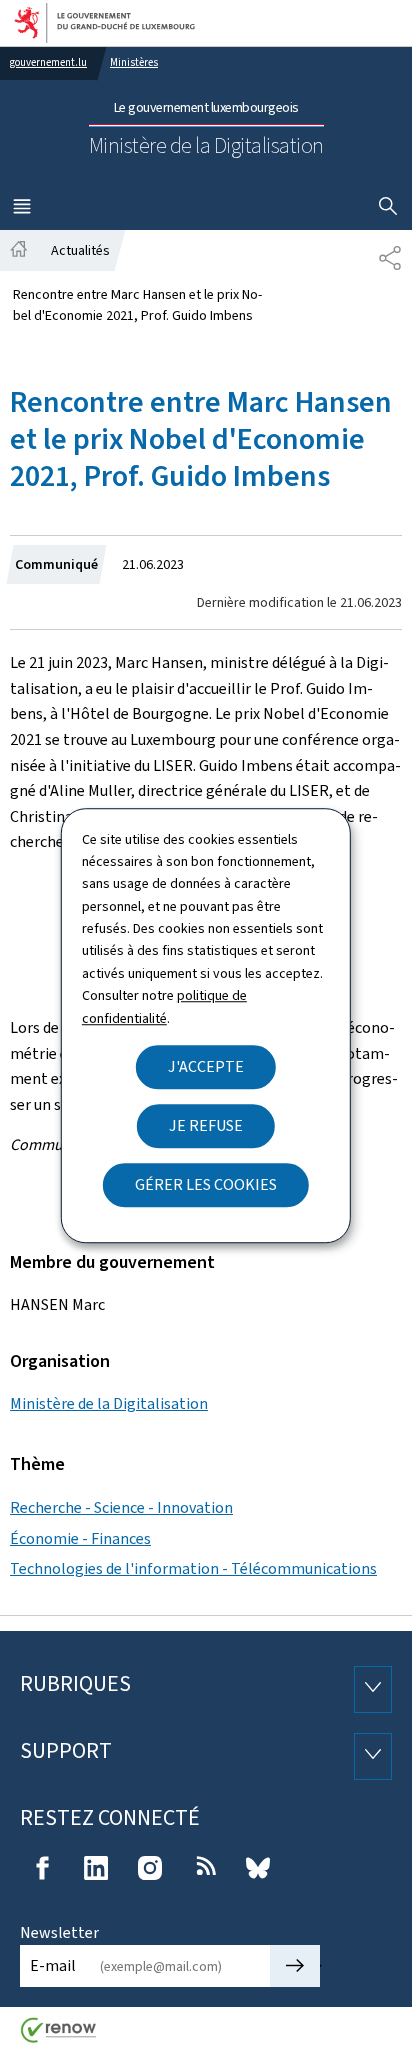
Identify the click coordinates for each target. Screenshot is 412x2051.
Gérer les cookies (206, 1184)
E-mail (53, 1965)
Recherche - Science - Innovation (121, 1507)
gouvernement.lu (48, 62)
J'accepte (206, 1066)
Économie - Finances (80, 1538)
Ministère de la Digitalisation (109, 1403)
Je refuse (206, 1125)
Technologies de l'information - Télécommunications (193, 1568)
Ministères (134, 62)
